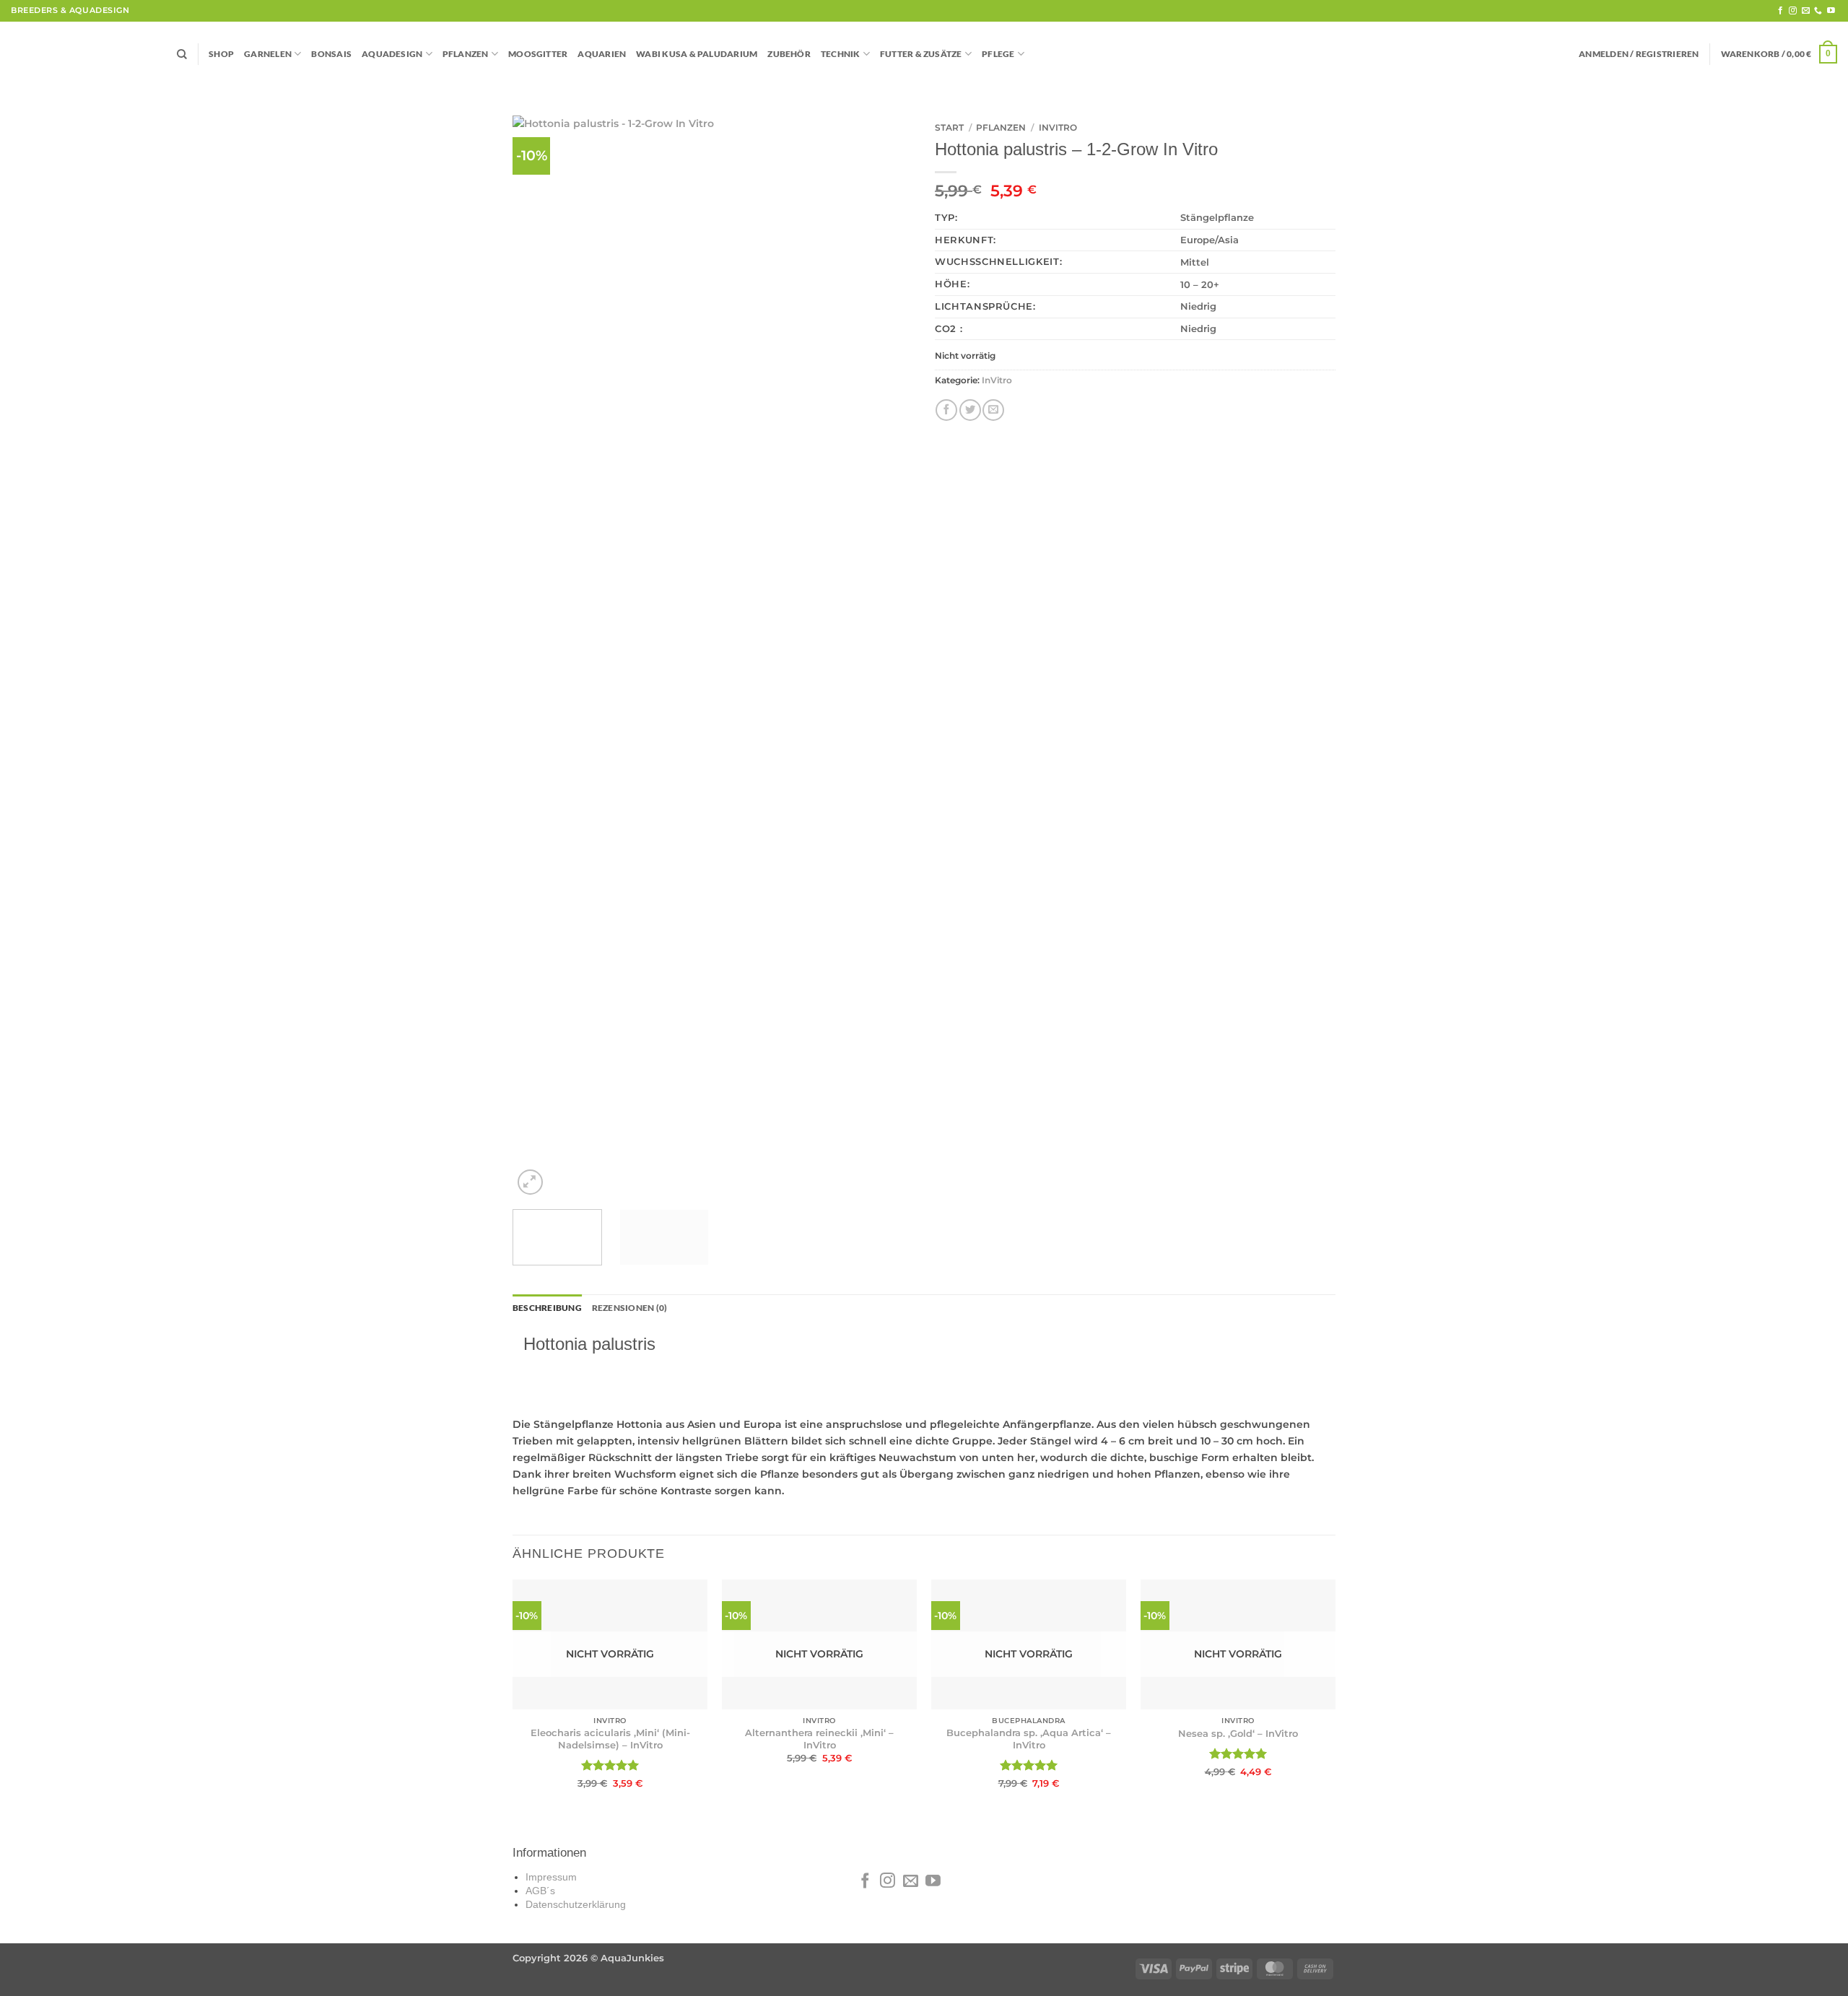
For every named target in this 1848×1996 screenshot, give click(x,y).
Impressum (551, 1877)
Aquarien (602, 54)
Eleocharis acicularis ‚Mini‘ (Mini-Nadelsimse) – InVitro (610, 1739)
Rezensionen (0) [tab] (629, 1308)
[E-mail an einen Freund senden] (993, 410)
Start (949, 127)
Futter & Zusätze (921, 54)
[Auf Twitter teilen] (970, 410)
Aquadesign (392, 54)
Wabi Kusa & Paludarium (697, 54)
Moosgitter (538, 54)
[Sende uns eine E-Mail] (1806, 11)
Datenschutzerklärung (576, 1905)
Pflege (998, 54)
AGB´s (540, 1891)
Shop (221, 54)
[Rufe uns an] (1818, 11)
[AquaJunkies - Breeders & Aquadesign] (83, 55)
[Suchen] (182, 55)
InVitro (1058, 127)
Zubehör (789, 54)
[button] (1639, 54)
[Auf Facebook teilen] (946, 410)
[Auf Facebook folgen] (1781, 11)
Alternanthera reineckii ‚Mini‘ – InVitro (819, 1739)
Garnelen (268, 54)
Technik (841, 54)
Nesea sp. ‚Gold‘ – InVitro (1238, 1733)
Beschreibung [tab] (547, 1308)
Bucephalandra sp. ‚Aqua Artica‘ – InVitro (1029, 1739)
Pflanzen (466, 54)
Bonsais (331, 54)
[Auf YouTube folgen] (1831, 11)
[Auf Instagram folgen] (1793, 11)
